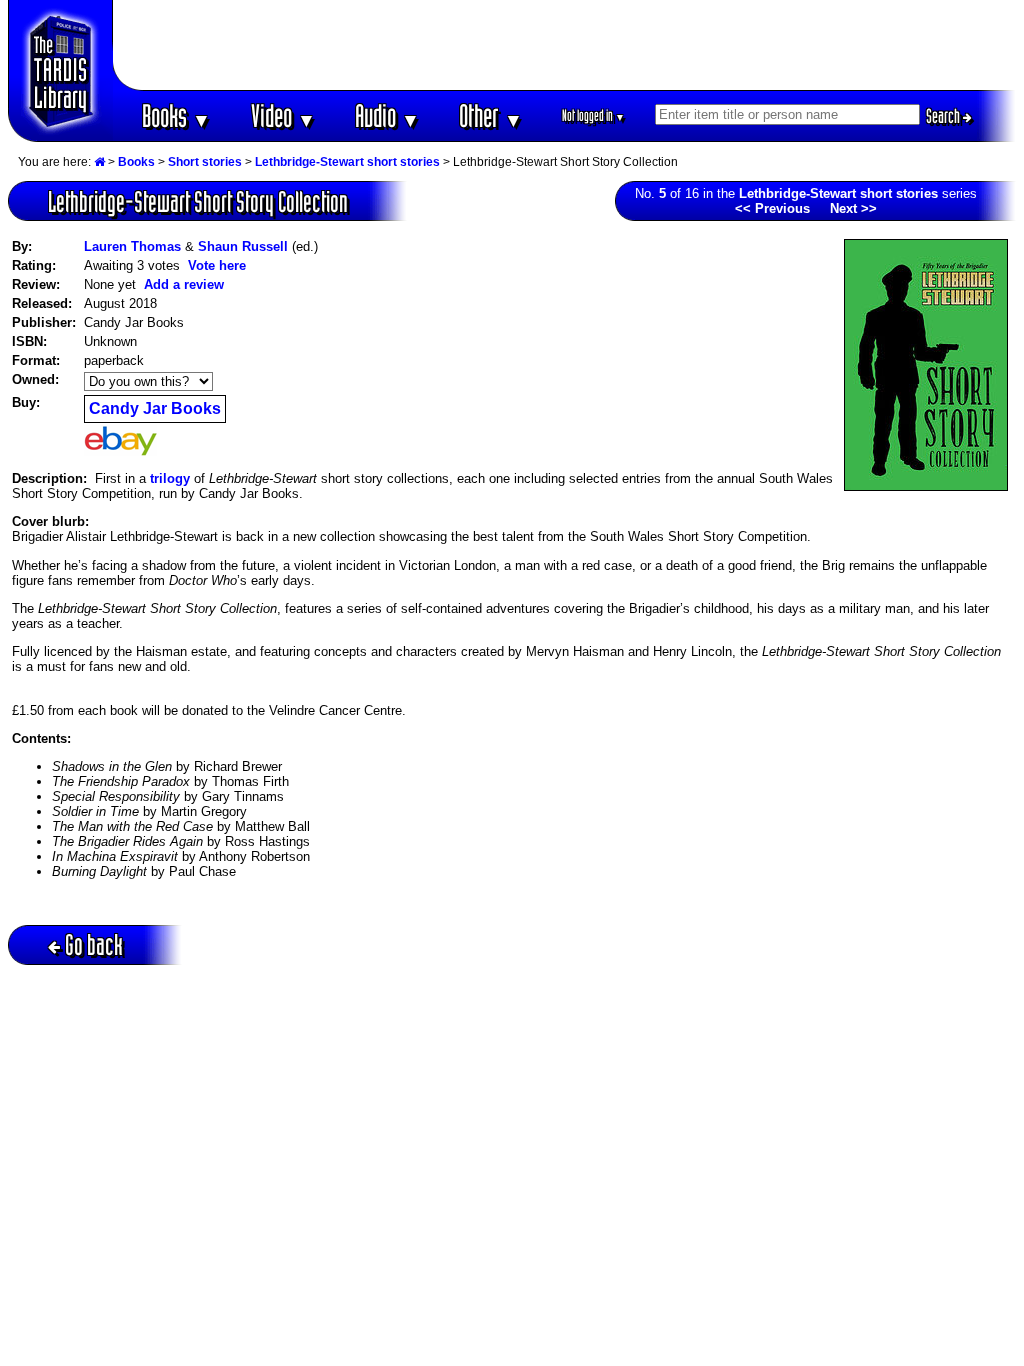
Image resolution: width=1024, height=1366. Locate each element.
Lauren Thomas (132, 246)
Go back (94, 944)
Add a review (184, 284)
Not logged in (593, 115)
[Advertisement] (565, 45)
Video (283, 115)
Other (491, 115)
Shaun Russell (243, 246)
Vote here (217, 265)
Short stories (205, 162)
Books (176, 115)
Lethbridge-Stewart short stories (347, 162)
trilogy (170, 478)
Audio (387, 115)
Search (944, 116)
